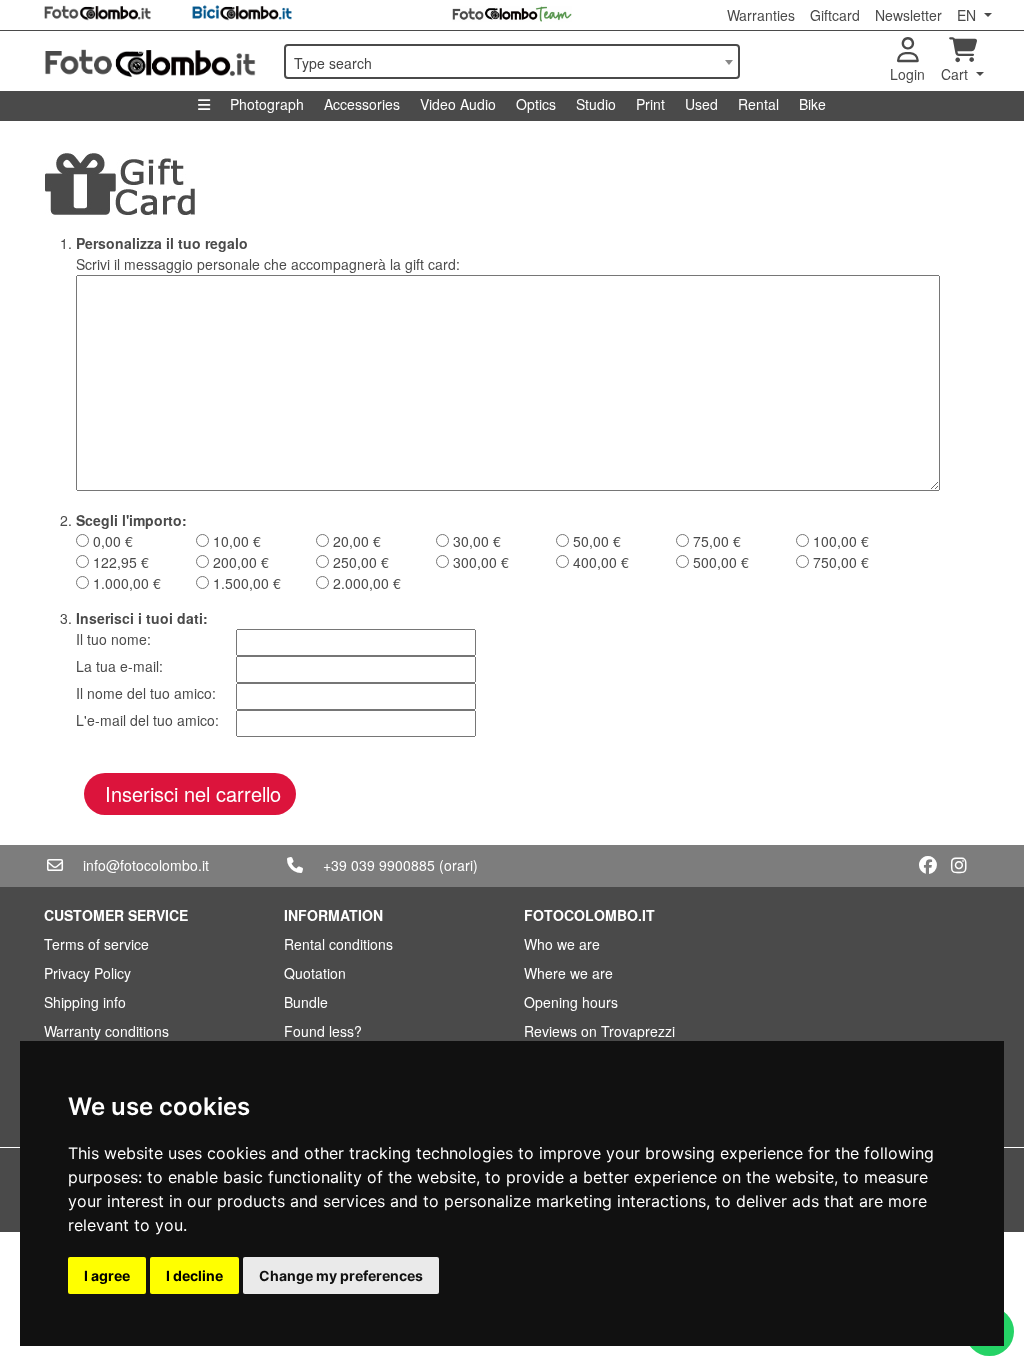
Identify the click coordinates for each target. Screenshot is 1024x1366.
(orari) (458, 865)
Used (701, 104)
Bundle (306, 1002)
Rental (758, 104)
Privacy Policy (87, 973)
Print (650, 104)
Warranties (761, 15)
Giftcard (835, 15)
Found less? (323, 1031)
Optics (536, 104)
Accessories (362, 104)
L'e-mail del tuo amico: (147, 720)
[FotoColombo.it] (152, 61)
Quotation (315, 973)
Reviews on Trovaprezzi (599, 1031)
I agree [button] (107, 1275)
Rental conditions (338, 944)
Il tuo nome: (113, 639)
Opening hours (571, 1002)
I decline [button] (194, 1275)
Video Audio (458, 104)
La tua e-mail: (119, 666)
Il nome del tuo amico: (146, 693)
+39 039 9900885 (379, 865)
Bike (812, 104)
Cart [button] (956, 74)
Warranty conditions (106, 1031)
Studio (596, 104)
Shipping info (85, 1002)
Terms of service (96, 944)
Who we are (562, 944)
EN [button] (968, 15)
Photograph (267, 104)
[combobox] (512, 61)
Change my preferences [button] (341, 1275)
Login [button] (907, 74)
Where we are (568, 973)
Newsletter (908, 15)
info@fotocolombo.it (146, 865)
